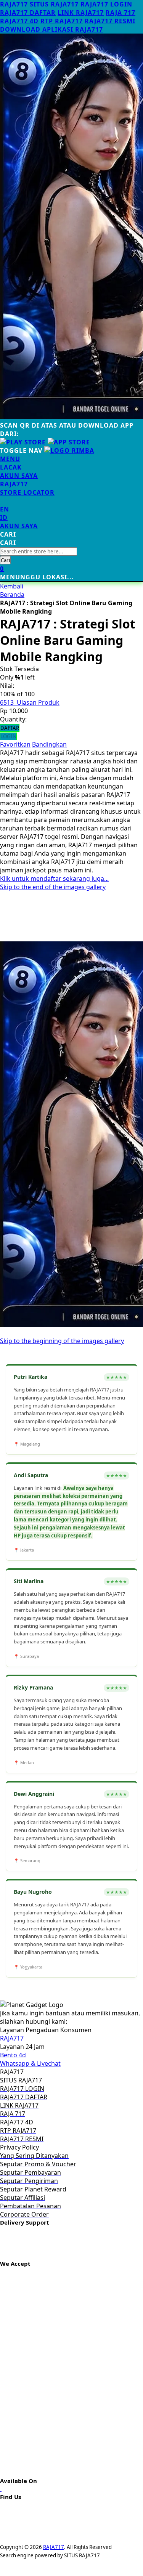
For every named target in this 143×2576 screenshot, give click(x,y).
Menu (10, 459)
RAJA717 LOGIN (106, 4)
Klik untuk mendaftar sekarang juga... (54, 878)
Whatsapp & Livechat (30, 2063)
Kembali (12, 586)
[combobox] (39, 551)
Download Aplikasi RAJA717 (51, 29)
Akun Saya (19, 476)
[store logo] (69, 450)
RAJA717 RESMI (110, 21)
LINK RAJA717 (81, 13)
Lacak (11, 467)
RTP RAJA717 (62, 21)
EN (5, 509)
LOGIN (8, 736)
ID (4, 518)
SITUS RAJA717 (54, 4)
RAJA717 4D (19, 21)
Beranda (12, 595)
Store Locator (27, 492)
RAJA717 (14, 4)
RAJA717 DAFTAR (28, 13)
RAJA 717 (121, 13)
